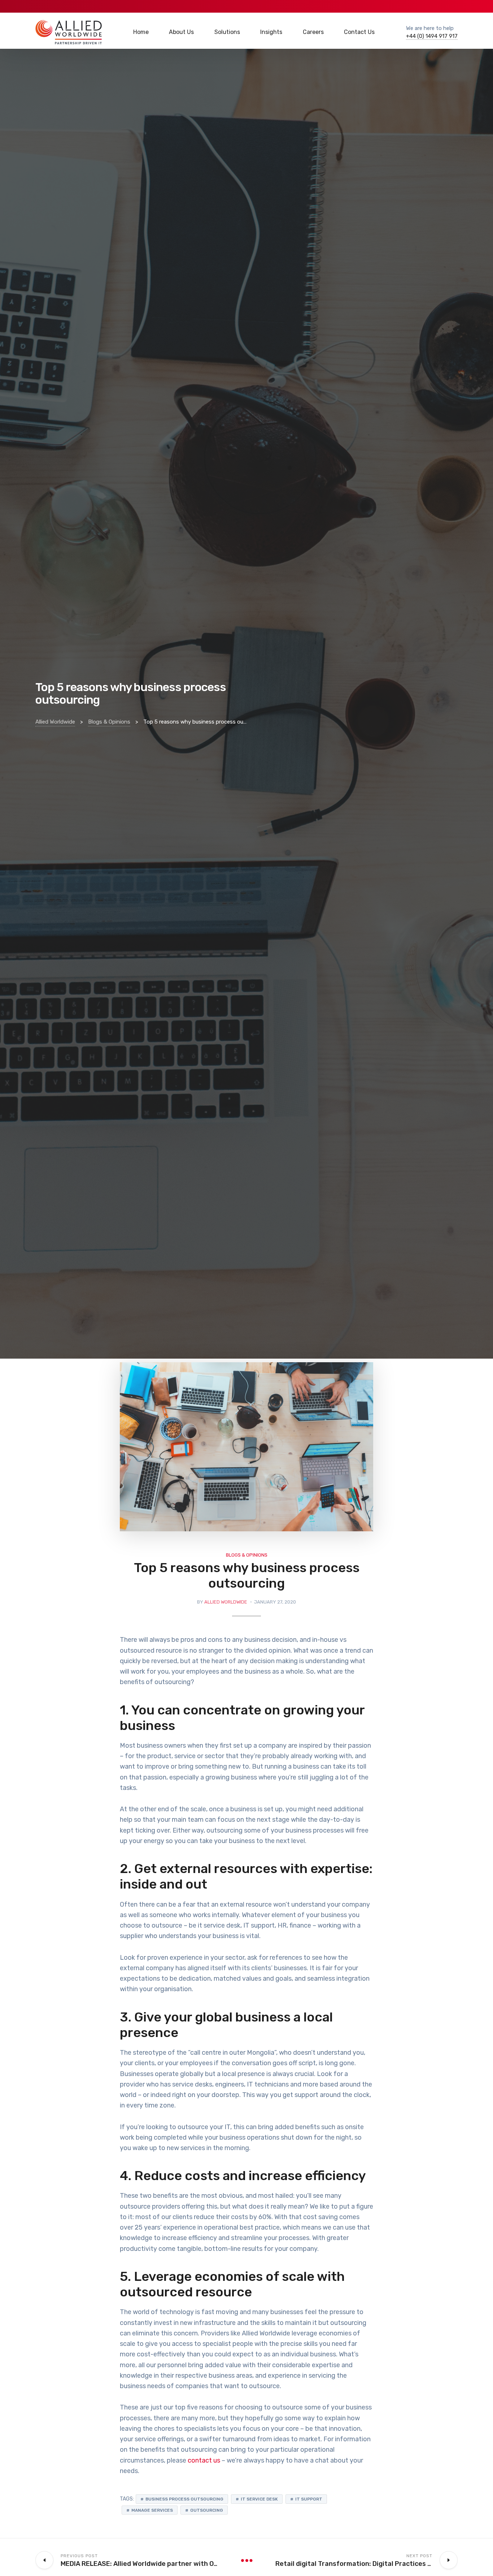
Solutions (227, 32)
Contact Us (359, 32)
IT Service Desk (259, 2499)
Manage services (152, 2510)
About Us (181, 32)
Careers (313, 32)
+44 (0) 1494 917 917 (432, 36)
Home (141, 32)
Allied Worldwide (226, 1602)
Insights (271, 32)
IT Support (309, 2499)
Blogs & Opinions (247, 1555)
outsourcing (207, 2510)
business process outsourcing (184, 2499)
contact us (204, 2460)
